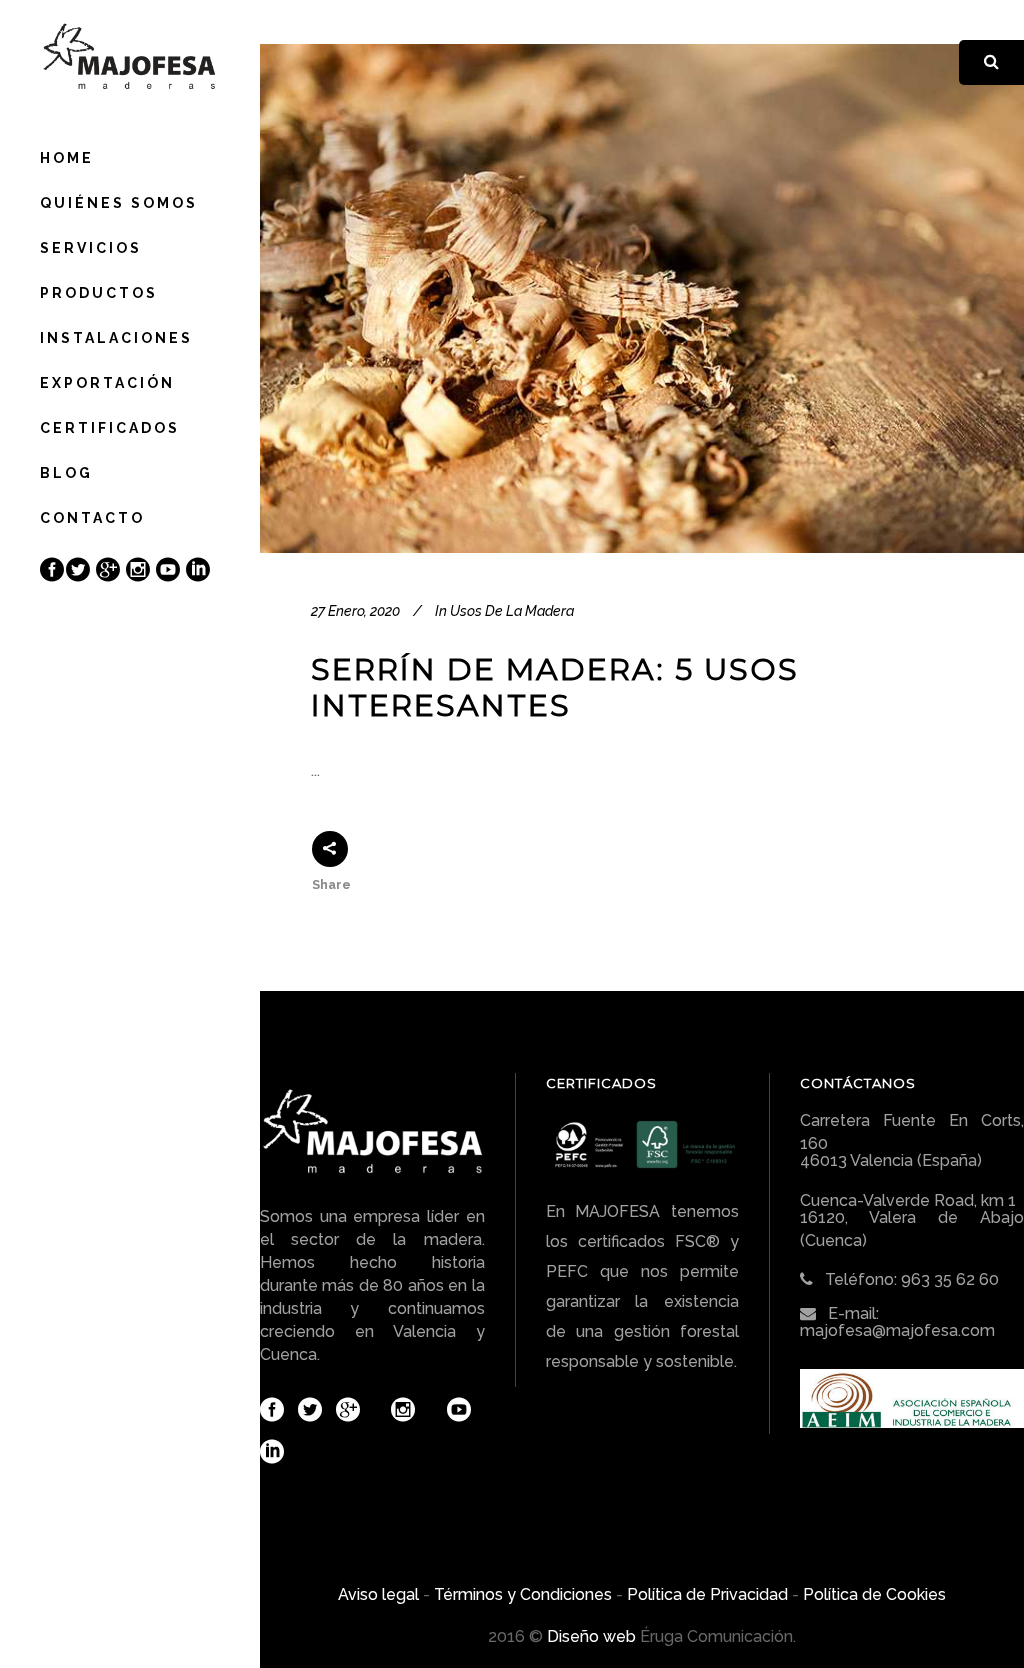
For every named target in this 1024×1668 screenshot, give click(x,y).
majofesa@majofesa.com (897, 1330)
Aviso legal (378, 1594)
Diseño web (591, 1636)
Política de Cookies (874, 1594)
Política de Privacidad (707, 1594)
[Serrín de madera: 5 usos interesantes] (642, 298)
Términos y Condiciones (523, 1594)
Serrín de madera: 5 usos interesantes (555, 687)
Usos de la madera (512, 611)
